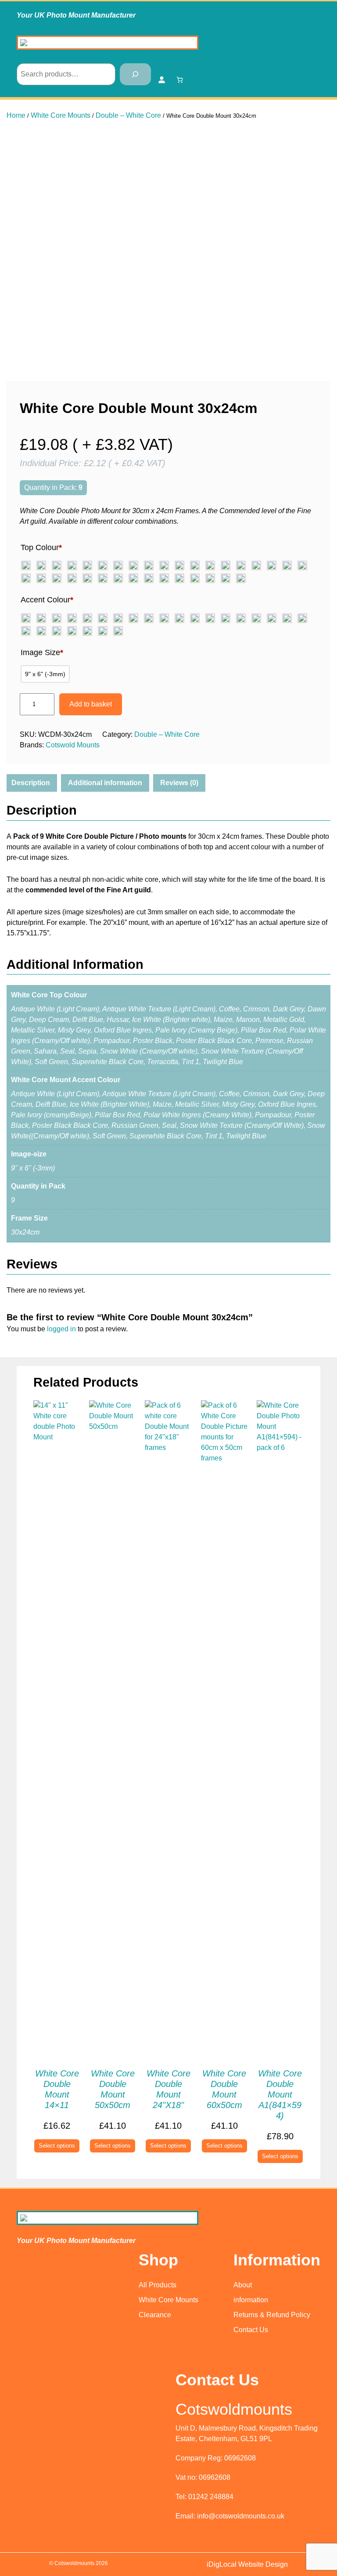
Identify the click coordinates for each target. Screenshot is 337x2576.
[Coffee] (57, 565)
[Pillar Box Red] (287, 565)
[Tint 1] (226, 578)
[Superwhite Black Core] (195, 578)
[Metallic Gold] (210, 565)
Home (16, 115)
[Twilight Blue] (241, 578)
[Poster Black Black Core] (57, 578)
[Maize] (179, 565)
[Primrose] (72, 578)
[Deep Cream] (118, 565)
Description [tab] (31, 783)
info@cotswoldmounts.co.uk (241, 2516)
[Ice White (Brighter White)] (133, 618)
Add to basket (91, 704)
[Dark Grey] (87, 565)
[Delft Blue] (133, 565)
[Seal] (118, 578)
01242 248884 (211, 2497)
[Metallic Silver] (226, 565)
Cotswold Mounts (73, 745)
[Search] (135, 74)
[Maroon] (195, 565)
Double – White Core (128, 115)
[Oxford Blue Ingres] (256, 565)
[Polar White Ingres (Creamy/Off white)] (302, 565)
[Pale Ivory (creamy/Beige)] (210, 618)
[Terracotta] (210, 578)
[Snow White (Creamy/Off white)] (149, 578)
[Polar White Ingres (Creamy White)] (241, 618)
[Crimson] (72, 565)
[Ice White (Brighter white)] (164, 565)
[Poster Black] (41, 578)
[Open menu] (314, 39)
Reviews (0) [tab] (179, 783)
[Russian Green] (87, 578)
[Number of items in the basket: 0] (180, 80)
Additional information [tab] (105, 783)
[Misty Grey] (241, 565)
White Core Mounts (61, 115)
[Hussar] (149, 565)
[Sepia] (133, 578)
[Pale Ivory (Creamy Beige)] (272, 565)
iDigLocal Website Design (247, 2564)
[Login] (161, 80)
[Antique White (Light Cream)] (26, 565)
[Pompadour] (26, 578)
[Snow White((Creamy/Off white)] (57, 631)
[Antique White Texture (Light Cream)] (41, 565)
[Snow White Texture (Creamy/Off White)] (164, 578)
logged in (61, 1329)
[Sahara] (103, 578)
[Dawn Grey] (103, 565)
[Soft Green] (179, 578)
